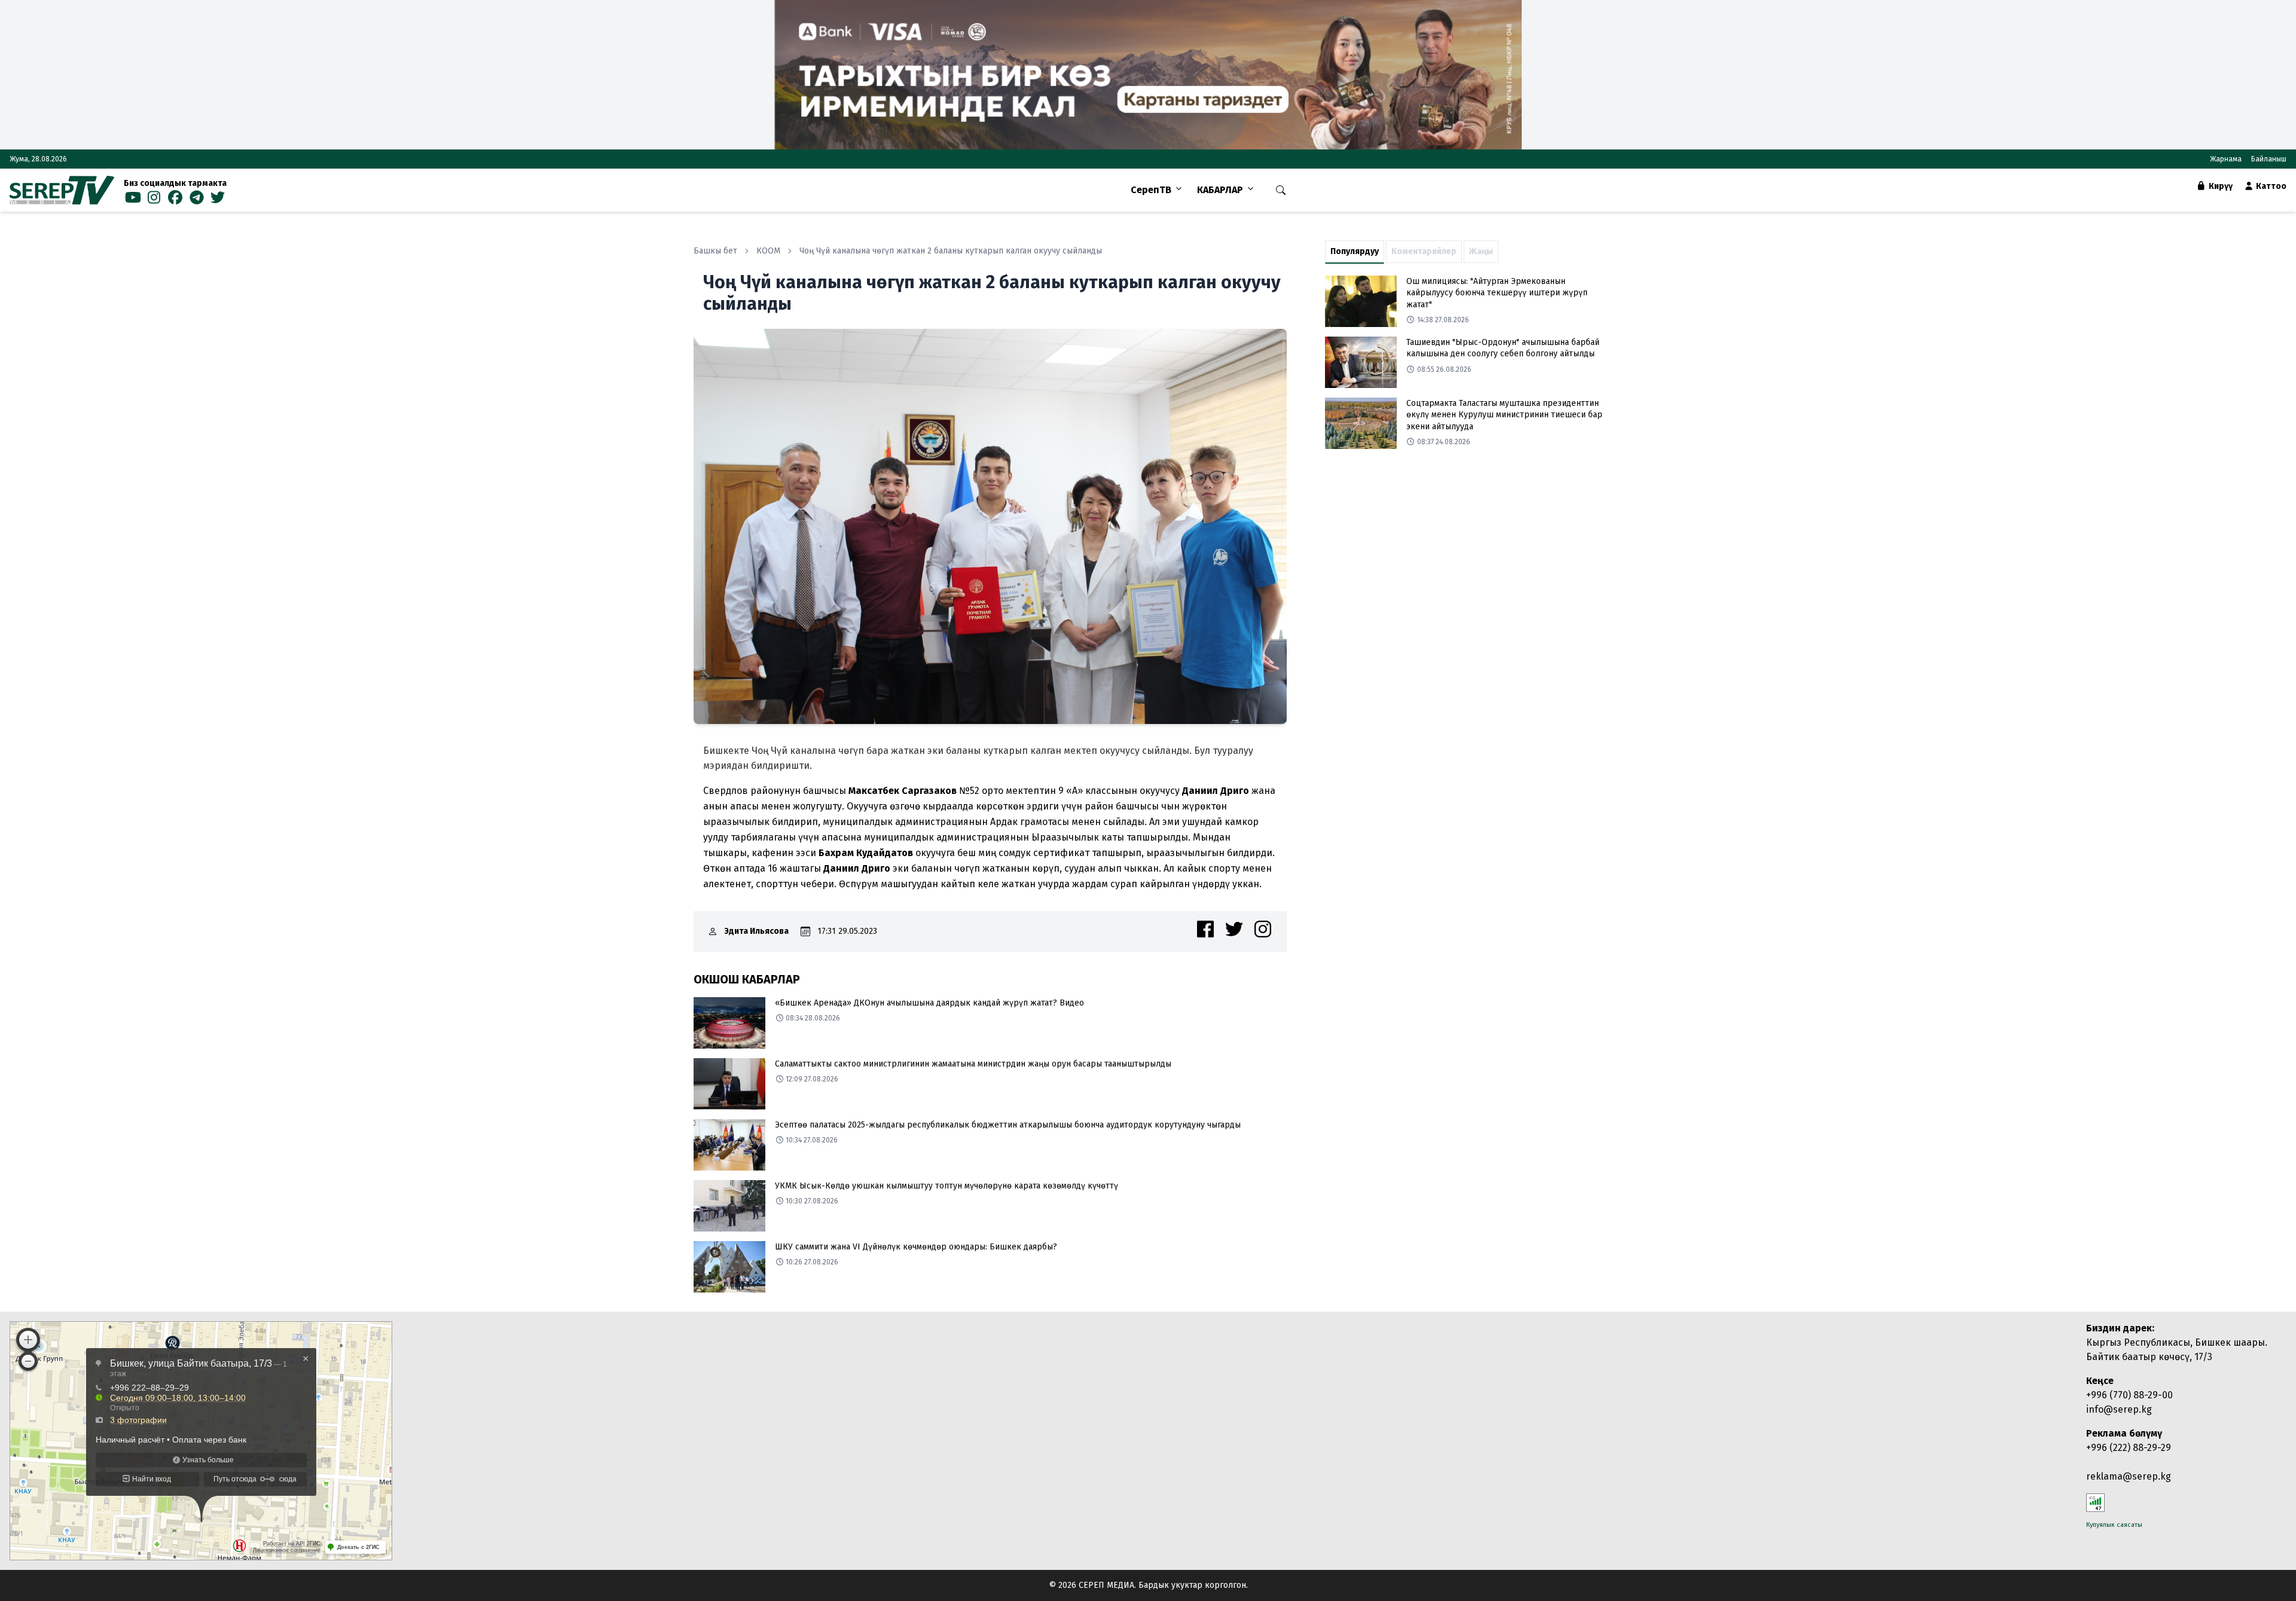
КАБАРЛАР (1220, 190)
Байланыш (2269, 159)
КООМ (768, 251)
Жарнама (2226, 159)
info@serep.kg (2119, 1409)
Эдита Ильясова (757, 931)
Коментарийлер (1424, 251)
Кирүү (2220, 186)
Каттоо (2270, 186)
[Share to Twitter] (1234, 929)
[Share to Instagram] (1263, 929)
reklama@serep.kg (2129, 1476)
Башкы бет (715, 251)
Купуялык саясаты (2114, 1525)
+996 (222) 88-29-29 (2129, 1448)
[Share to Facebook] (1205, 929)
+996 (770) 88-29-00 (2129, 1395)
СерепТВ (1151, 190)
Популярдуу (1355, 251)
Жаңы (1481, 251)
